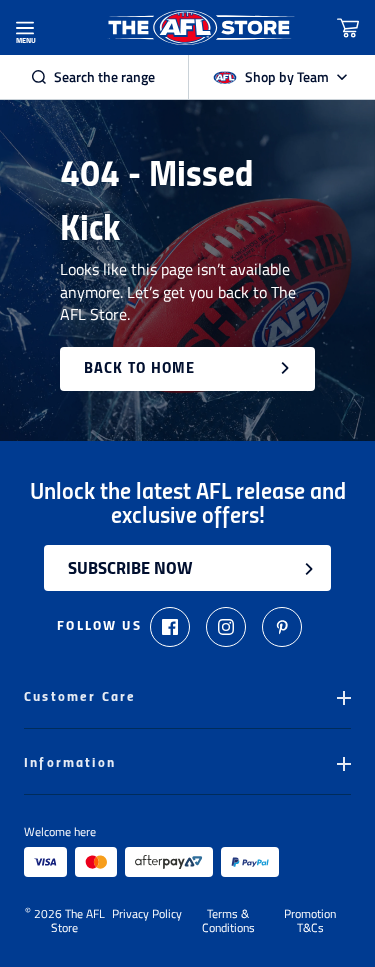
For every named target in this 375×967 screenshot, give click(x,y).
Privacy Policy (147, 915)
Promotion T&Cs (310, 921)
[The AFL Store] (200, 27)
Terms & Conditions (228, 921)
